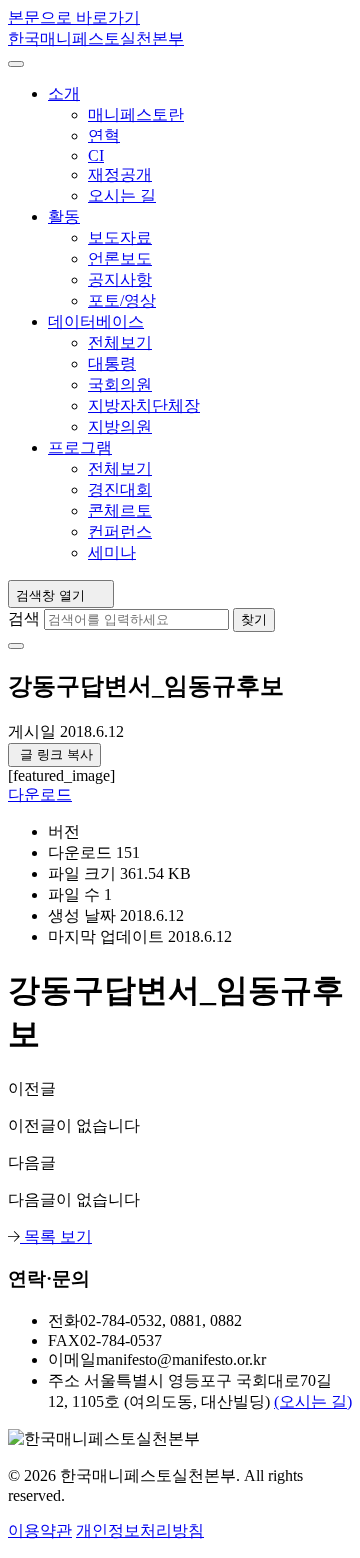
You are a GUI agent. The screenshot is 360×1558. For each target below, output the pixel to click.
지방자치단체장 (144, 405)
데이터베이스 (96, 321)
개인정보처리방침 (140, 1530)
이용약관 (40, 1530)
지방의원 (120, 426)
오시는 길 (122, 195)
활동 (64, 216)
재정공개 (120, 174)
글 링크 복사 (54, 754)
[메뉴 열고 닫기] (16, 64)
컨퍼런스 (120, 531)
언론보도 (120, 258)
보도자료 (120, 237)
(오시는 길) (313, 1401)
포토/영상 (122, 300)
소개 (64, 93)
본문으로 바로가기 (74, 17)
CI (96, 155)
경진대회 (120, 489)
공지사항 (120, 279)
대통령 (112, 363)
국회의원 (120, 384)
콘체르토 (120, 510)
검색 (24, 618)
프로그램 (80, 447)
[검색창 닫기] (16, 646)
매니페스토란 (136, 114)
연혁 (104, 135)
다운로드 (40, 794)
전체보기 (120, 342)
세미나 (112, 552)
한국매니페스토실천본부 (96, 38)
